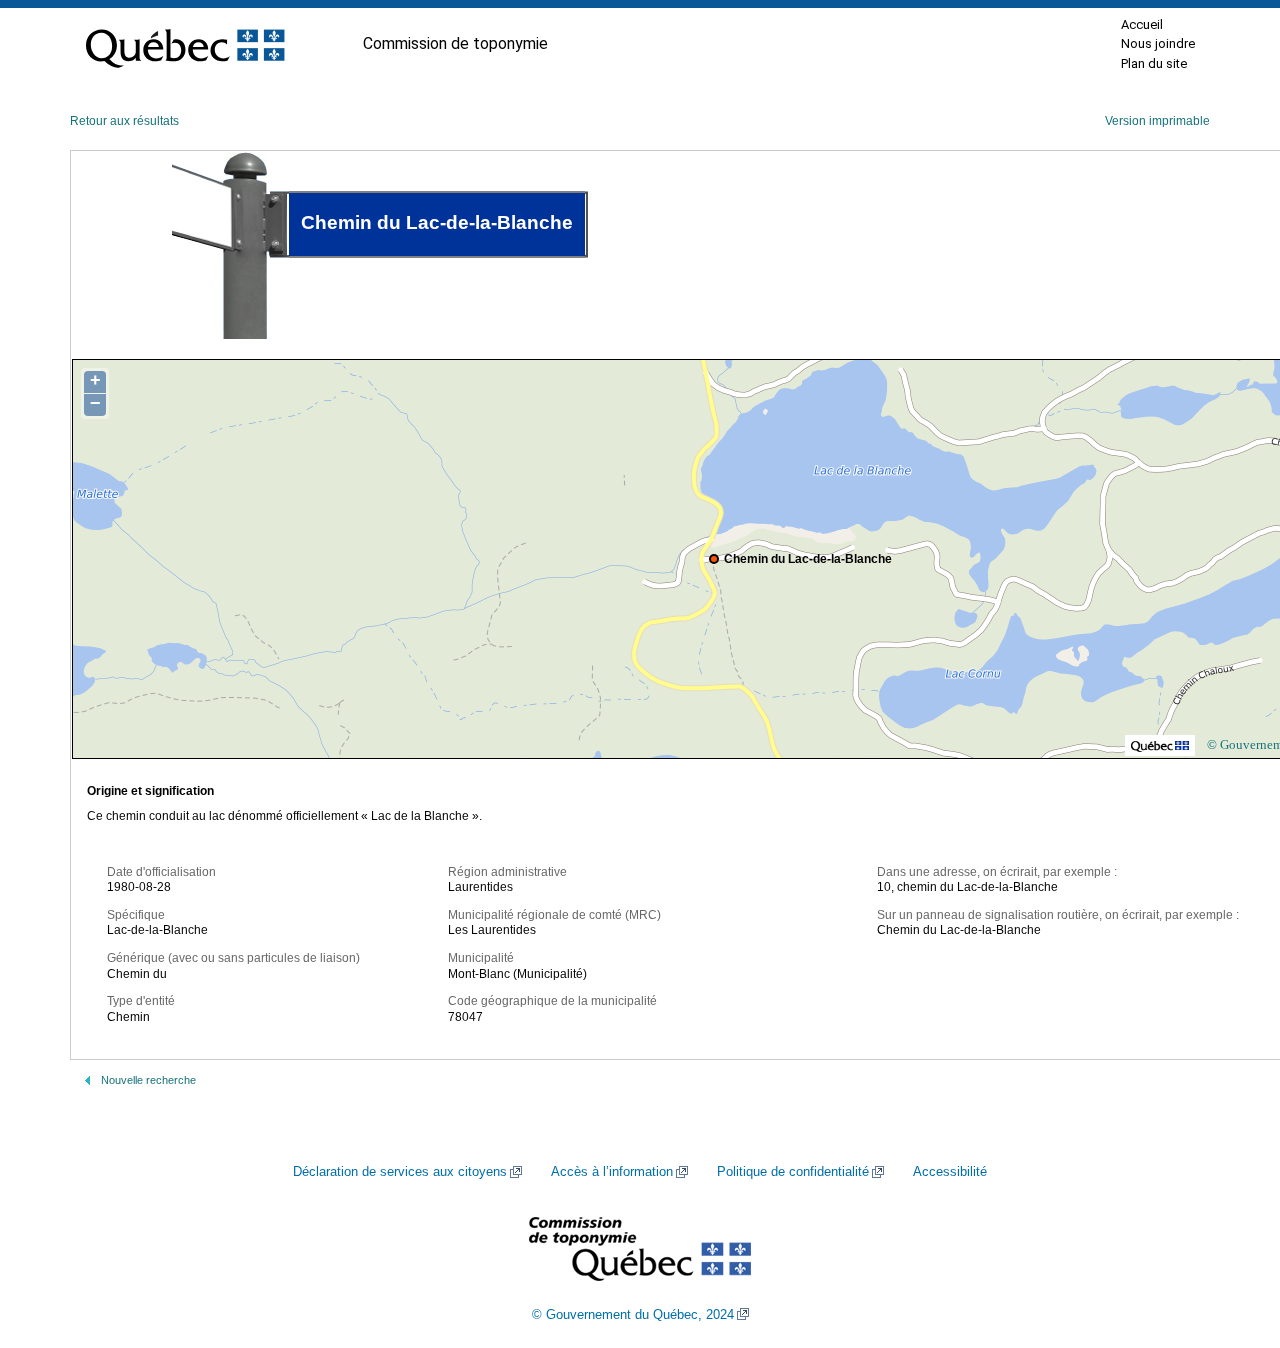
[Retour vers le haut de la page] (1230, 1238)
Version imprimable (1157, 121)
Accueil (1142, 24)
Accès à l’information (612, 1172)
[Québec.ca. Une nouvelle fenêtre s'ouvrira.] (185, 44)
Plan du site (1154, 63)
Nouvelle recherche (148, 1080)
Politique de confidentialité (793, 1172)
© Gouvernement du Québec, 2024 (633, 1315)
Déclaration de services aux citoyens (400, 1172)
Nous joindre (1158, 43)
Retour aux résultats (124, 121)
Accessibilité (950, 1172)
